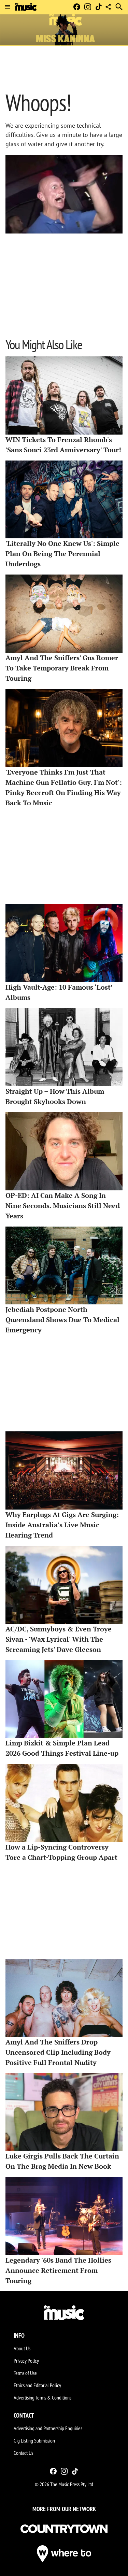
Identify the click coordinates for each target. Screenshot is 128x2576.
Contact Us (23, 2453)
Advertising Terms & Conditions (42, 2397)
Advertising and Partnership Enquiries (48, 2428)
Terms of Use (25, 2373)
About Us (22, 2348)
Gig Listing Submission (34, 2440)
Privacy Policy (26, 2361)
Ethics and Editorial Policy (37, 2385)
